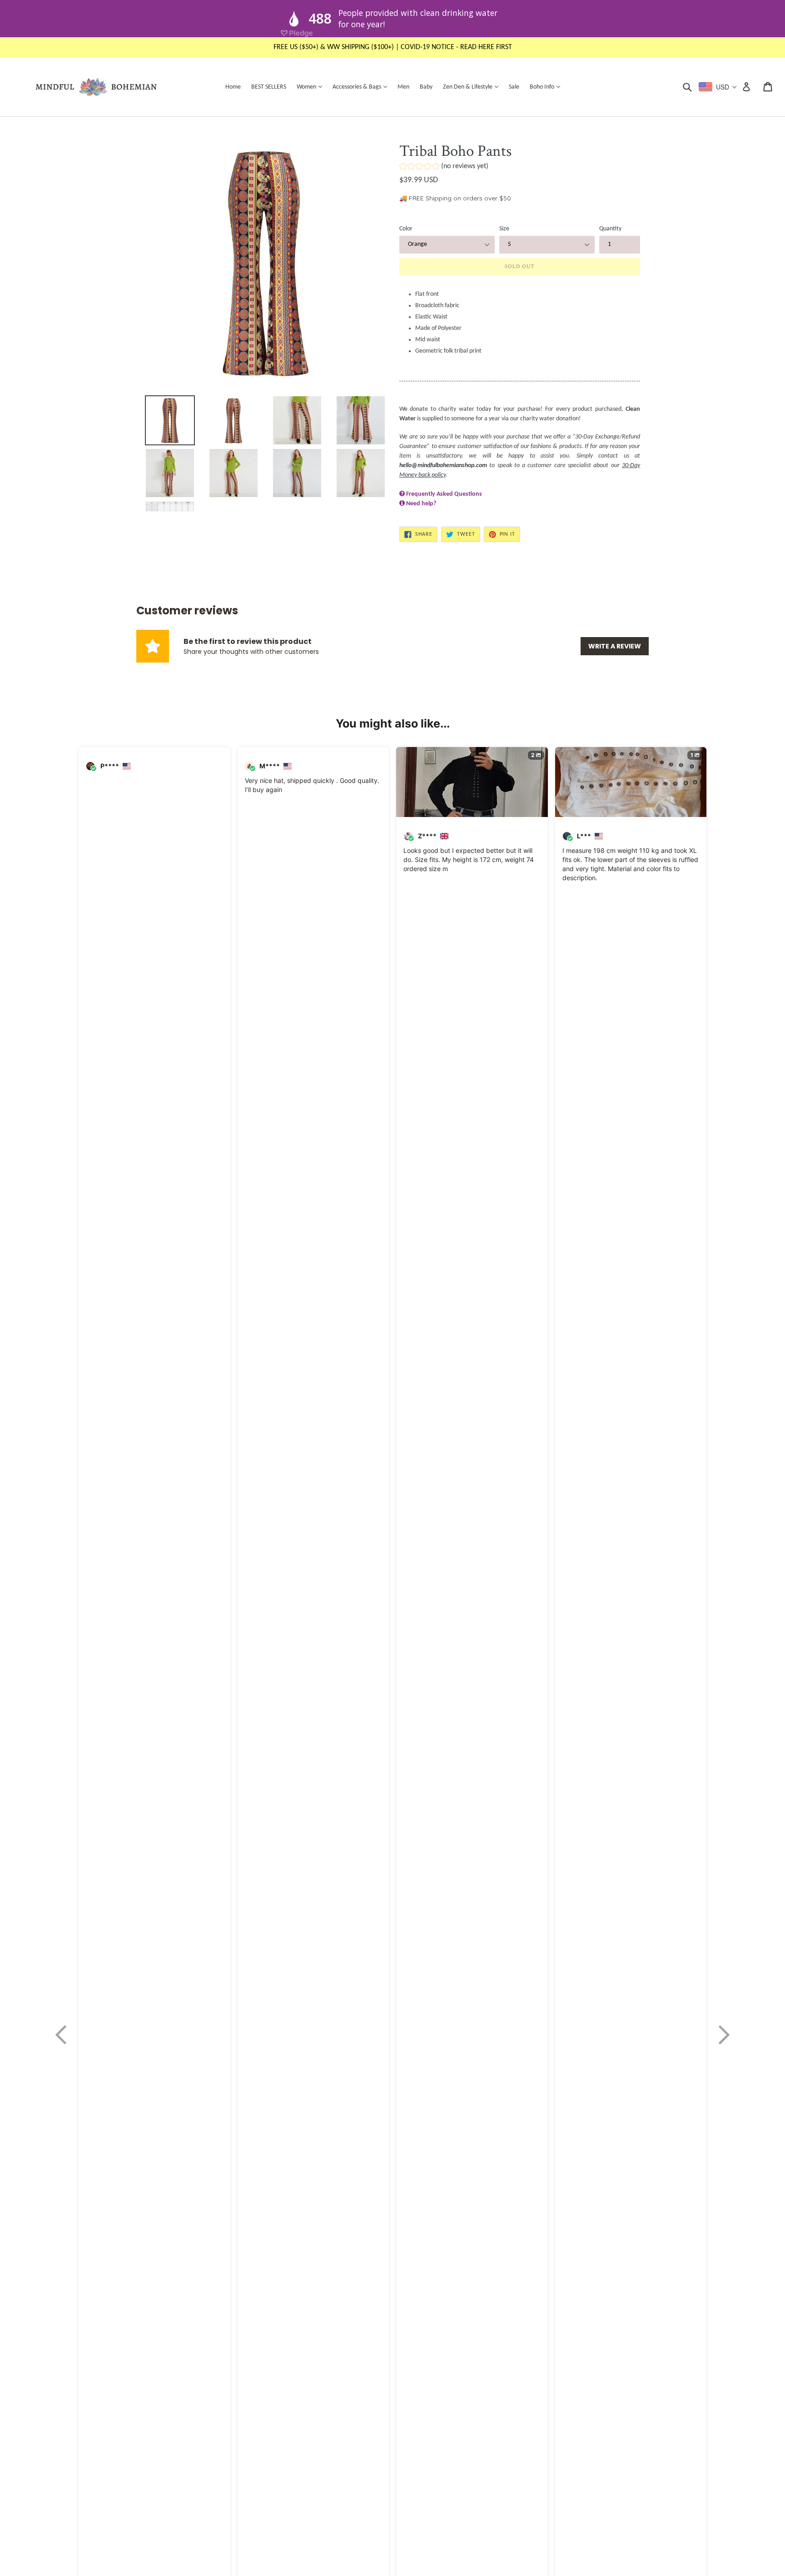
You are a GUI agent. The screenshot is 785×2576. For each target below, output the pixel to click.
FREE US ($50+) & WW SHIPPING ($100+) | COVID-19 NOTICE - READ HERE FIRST (393, 47)
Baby (426, 87)
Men (403, 87)
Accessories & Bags (362, 87)
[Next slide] (724, 2035)
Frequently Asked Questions (444, 494)
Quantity (610, 229)
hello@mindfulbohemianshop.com (443, 466)
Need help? (421, 504)
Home (233, 87)
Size (504, 229)
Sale (514, 87)
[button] (444, 167)
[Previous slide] (61, 2035)
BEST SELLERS (269, 87)
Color (406, 229)
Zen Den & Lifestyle (473, 87)
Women (312, 87)
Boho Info (547, 87)
